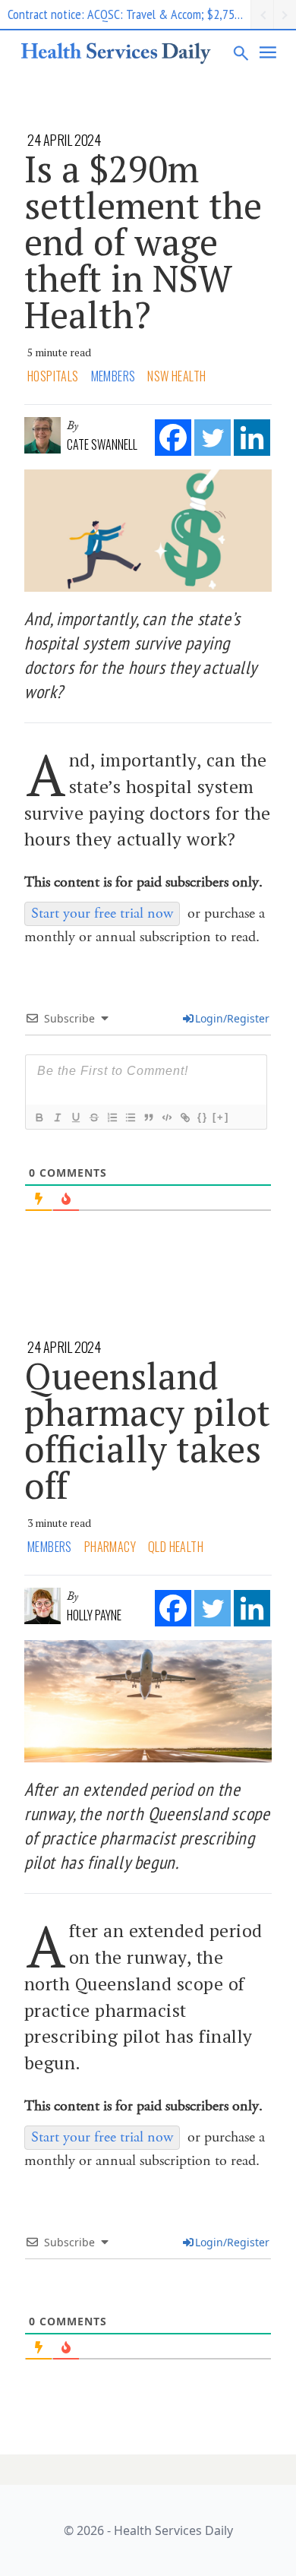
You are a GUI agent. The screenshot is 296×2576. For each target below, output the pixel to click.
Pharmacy (110, 1547)
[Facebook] (173, 438)
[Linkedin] (252, 438)
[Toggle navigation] (269, 52)
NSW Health (176, 376)
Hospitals (53, 376)
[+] (221, 1117)
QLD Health (176, 1547)
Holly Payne (94, 1615)
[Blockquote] (148, 1117)
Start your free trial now (102, 913)
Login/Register (232, 1018)
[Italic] (57, 1117)
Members (113, 376)
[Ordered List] (112, 1117)
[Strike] (93, 1117)
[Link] (184, 1117)
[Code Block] (166, 1117)
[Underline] (75, 1117)
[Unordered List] (130, 1117)
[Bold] (39, 1117)
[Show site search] (241, 52)
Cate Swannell (102, 444)
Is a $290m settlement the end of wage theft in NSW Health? (143, 242)
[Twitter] (213, 438)
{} (203, 1117)
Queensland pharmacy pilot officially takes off (147, 1430)
